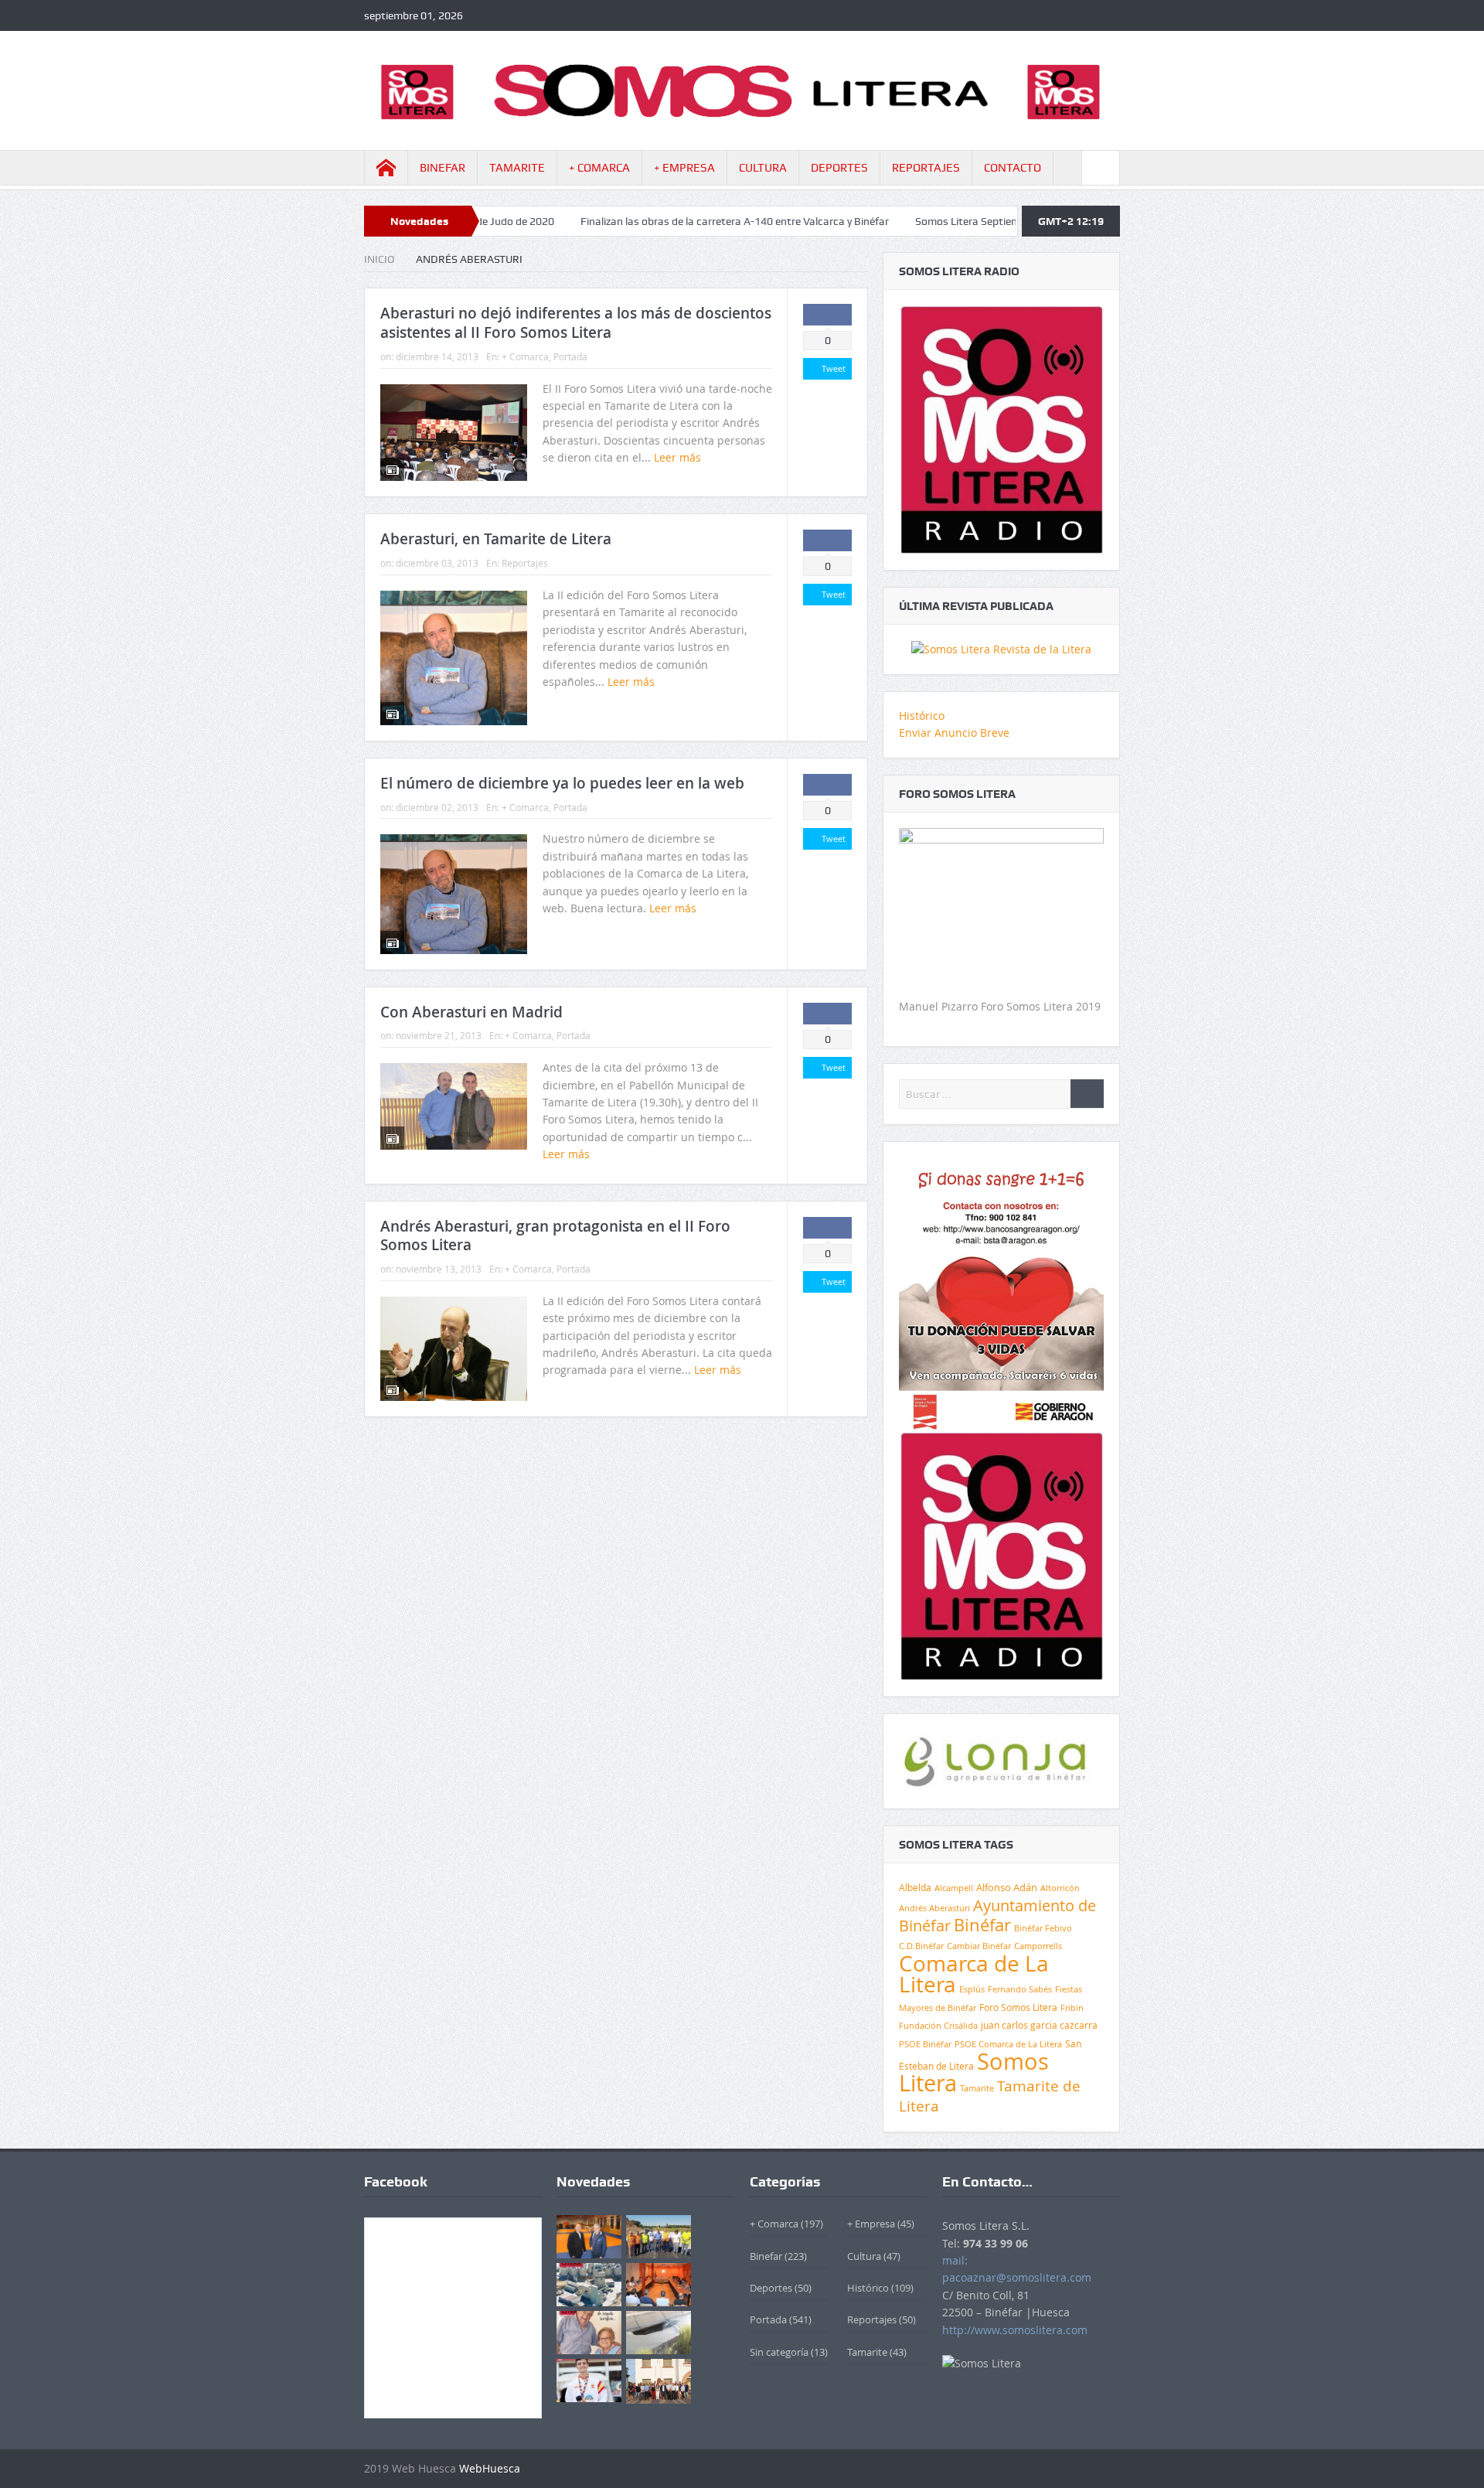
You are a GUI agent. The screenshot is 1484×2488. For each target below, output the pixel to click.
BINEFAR (442, 168)
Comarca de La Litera (974, 1974)
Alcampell (954, 1888)
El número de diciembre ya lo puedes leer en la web (562, 783)
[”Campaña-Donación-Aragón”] (1001, 1293)
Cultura (864, 2256)
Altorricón (1060, 1888)
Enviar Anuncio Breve (954, 733)
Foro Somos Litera (1018, 2007)
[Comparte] (827, 315)
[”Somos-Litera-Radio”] (1001, 429)
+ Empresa (871, 2224)
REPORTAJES (926, 168)
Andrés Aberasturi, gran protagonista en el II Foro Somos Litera (555, 1236)
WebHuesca (490, 2468)
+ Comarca (525, 356)
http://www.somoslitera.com (1015, 2330)
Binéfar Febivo (1043, 1928)
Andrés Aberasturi (934, 1908)
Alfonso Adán (1007, 1887)
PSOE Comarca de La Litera (1008, 2044)
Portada (570, 356)
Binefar (766, 2256)
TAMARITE (517, 168)
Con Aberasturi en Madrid (471, 1012)
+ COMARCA (599, 168)
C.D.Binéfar (921, 1946)
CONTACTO (1013, 168)
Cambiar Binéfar (979, 1946)
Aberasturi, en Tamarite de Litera (496, 539)
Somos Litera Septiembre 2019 (885, 221)
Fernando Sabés (1020, 1989)
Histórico (922, 716)
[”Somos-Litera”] (1001, 648)
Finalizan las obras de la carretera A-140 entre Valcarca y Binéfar (631, 221)
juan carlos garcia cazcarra (1039, 2025)
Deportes (771, 2288)
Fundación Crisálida (938, 2026)
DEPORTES (839, 168)
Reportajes (525, 563)
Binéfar (982, 1925)
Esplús (972, 1989)
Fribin (1072, 2008)
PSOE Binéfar (925, 2044)
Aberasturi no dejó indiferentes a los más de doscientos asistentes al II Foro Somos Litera (576, 323)
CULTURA (763, 168)
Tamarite (977, 2088)
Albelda (915, 1888)
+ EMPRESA (684, 168)
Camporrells (1038, 1946)
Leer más (679, 457)
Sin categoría (779, 2352)
